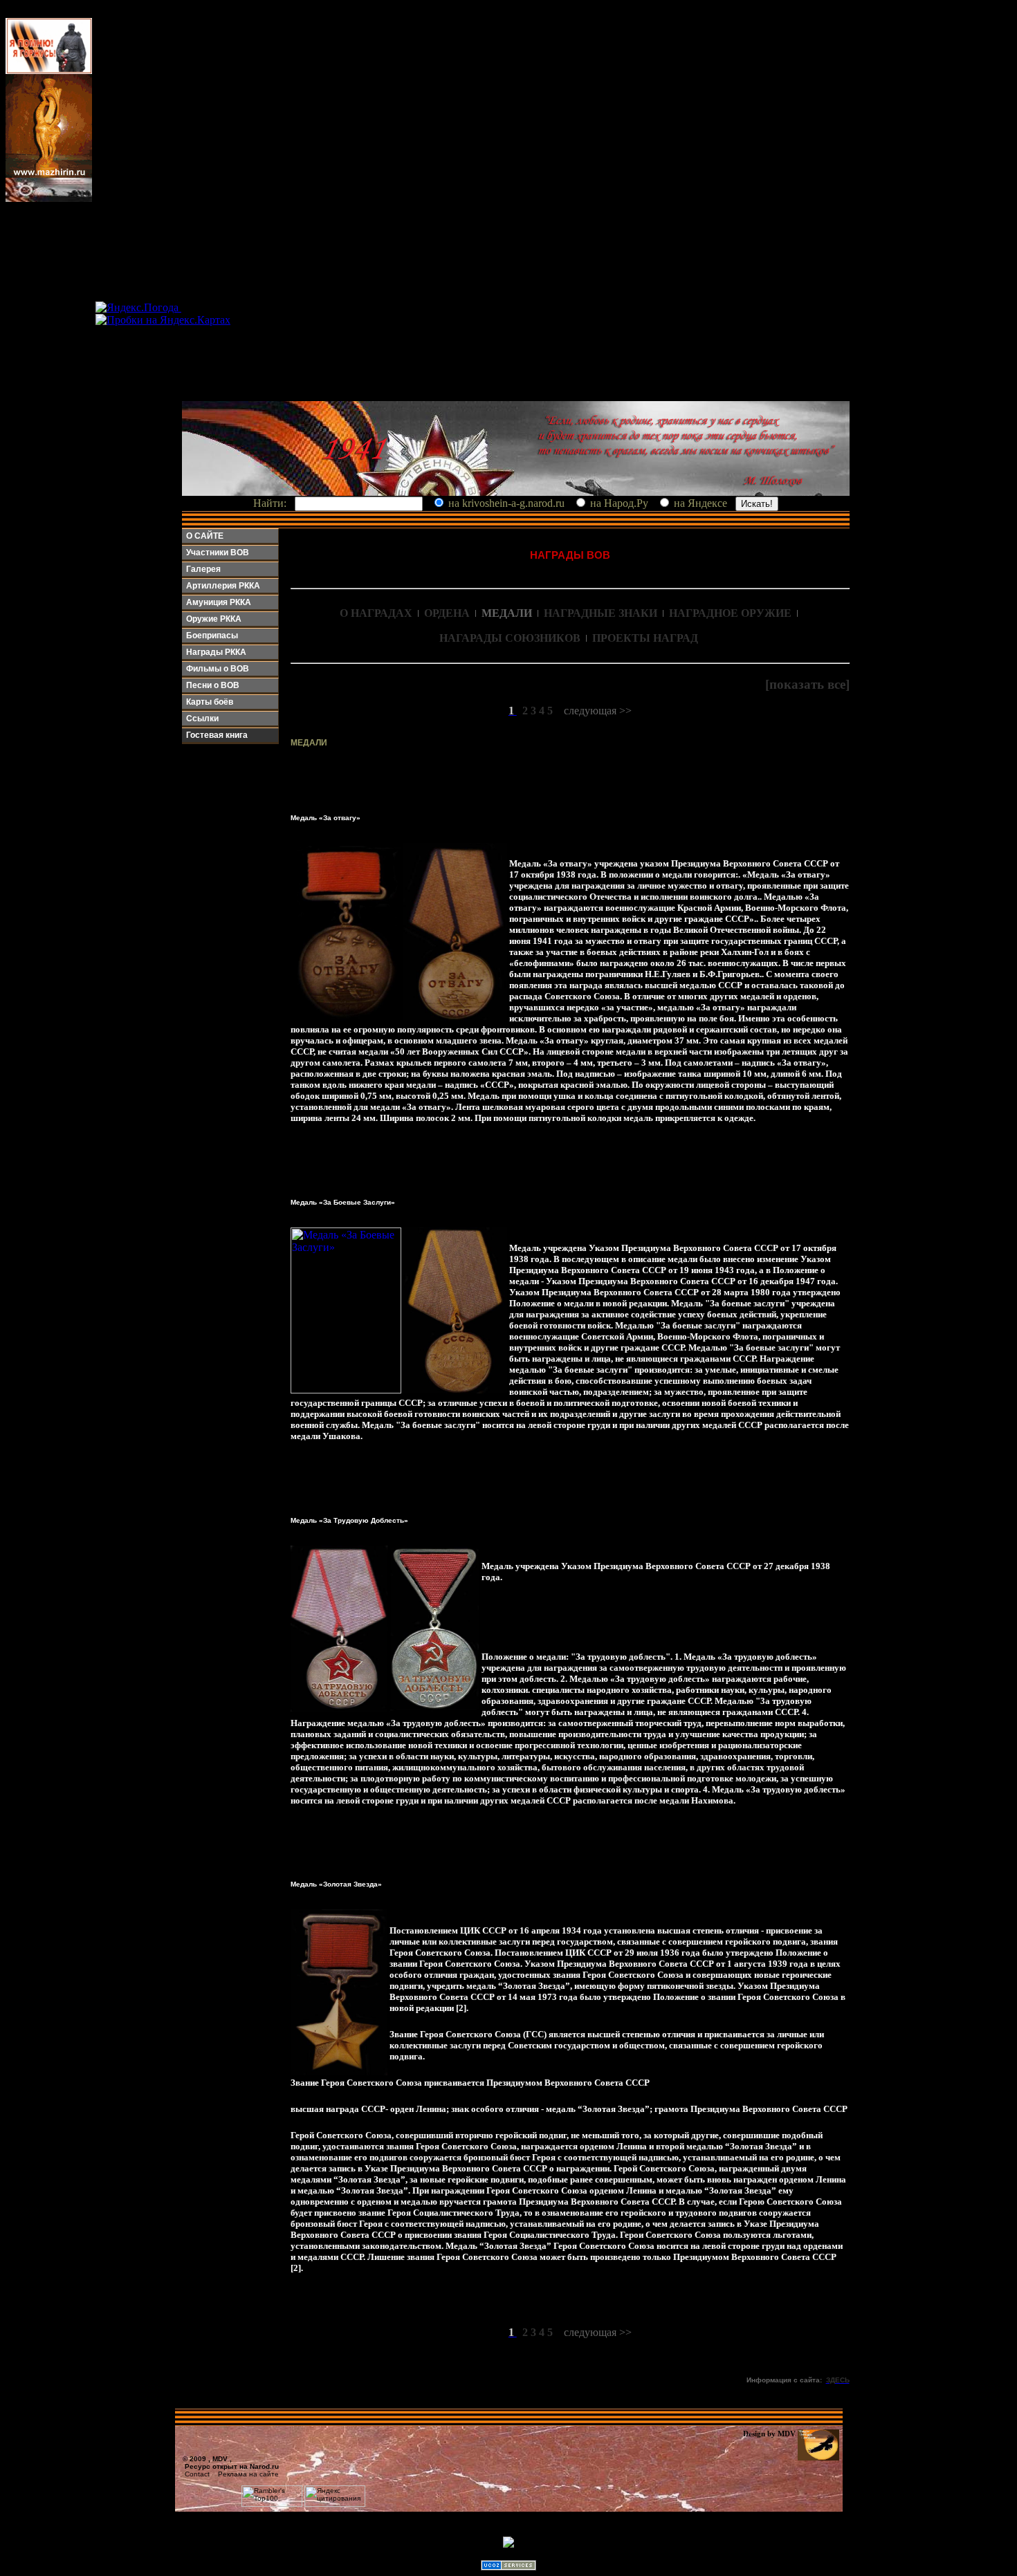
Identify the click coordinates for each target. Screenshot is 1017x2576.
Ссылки (202, 719)
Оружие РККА (214, 619)
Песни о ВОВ (213, 685)
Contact (197, 2474)
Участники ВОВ (218, 553)
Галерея (203, 569)
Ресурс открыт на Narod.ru (232, 2466)
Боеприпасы (212, 636)
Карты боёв (210, 702)
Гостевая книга (217, 735)
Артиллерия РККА (223, 586)
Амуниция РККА (219, 602)
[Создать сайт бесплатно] (508, 2567)
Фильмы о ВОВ (218, 669)
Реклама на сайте (248, 2474)
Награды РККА (216, 652)
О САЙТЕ (205, 536)
